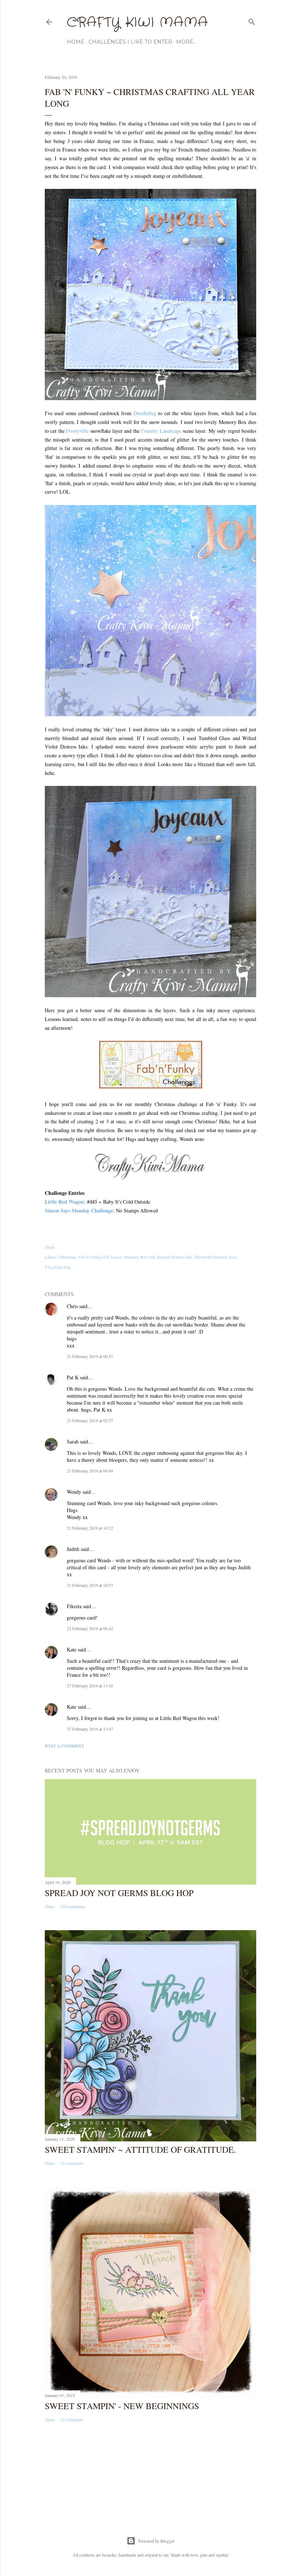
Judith (73, 1549)
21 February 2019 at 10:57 (90, 1585)
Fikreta (74, 1606)
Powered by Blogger (156, 2541)
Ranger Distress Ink (175, 1257)
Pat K (73, 1377)
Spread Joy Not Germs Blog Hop (119, 1893)
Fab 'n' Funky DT (93, 1257)
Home (76, 42)
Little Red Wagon (64, 1202)
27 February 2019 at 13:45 (90, 1686)
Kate (72, 1649)
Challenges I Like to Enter (130, 42)
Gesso (116, 1257)
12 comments (72, 2163)
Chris (72, 1306)
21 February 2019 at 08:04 (90, 1471)
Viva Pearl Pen (58, 1267)
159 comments (73, 1906)
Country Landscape (161, 431)
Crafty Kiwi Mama (137, 23)
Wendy (74, 1492)
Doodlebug (145, 413)
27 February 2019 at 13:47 (90, 1729)
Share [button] (50, 1247)
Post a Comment (64, 1746)
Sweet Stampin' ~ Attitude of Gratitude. (140, 2149)
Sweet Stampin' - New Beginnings (122, 2406)
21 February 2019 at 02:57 (90, 1420)
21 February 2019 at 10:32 (90, 1528)
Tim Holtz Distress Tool (215, 1257)
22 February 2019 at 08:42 (90, 1628)
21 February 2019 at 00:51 (90, 1356)
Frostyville (77, 431)
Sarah (73, 1441)
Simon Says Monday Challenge (79, 1210)
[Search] (252, 20)
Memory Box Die (139, 1257)
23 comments (72, 2419)
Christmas (67, 1257)
